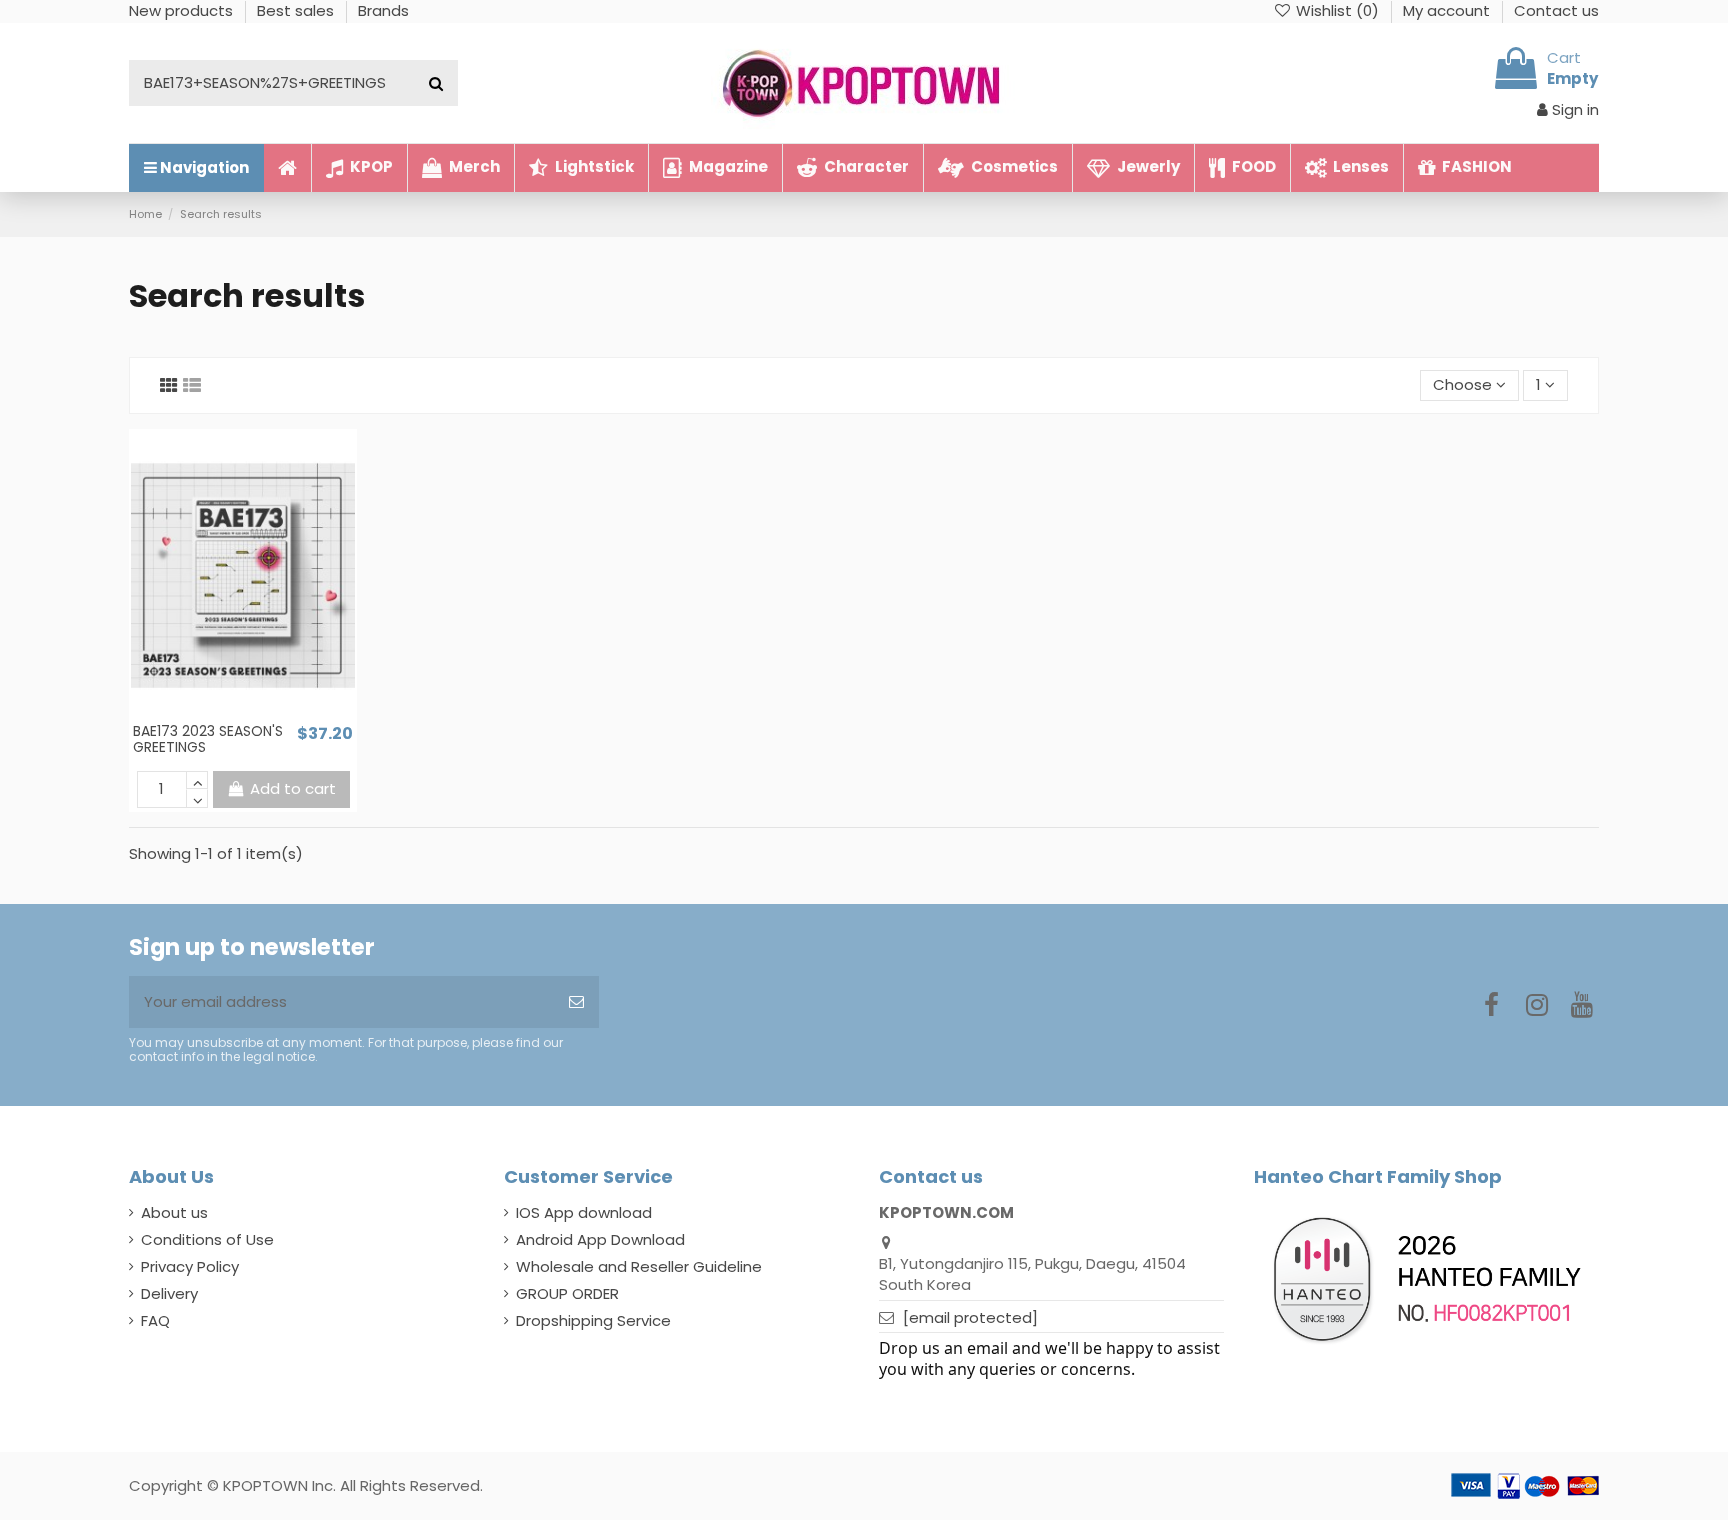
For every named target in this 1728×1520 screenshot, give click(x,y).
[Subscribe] (576, 1002)
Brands (383, 10)
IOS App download (584, 1212)
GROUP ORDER (567, 1293)
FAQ (155, 1320)
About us (174, 1212)
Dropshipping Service (593, 1320)
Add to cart (293, 788)
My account (1448, 10)
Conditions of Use (207, 1239)
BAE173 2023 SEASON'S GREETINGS (208, 739)
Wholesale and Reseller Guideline (639, 1266)
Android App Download (600, 1239)
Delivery (169, 1293)
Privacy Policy (190, 1266)
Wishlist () (1337, 10)
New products (183, 10)
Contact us (1556, 10)
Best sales (297, 10)
